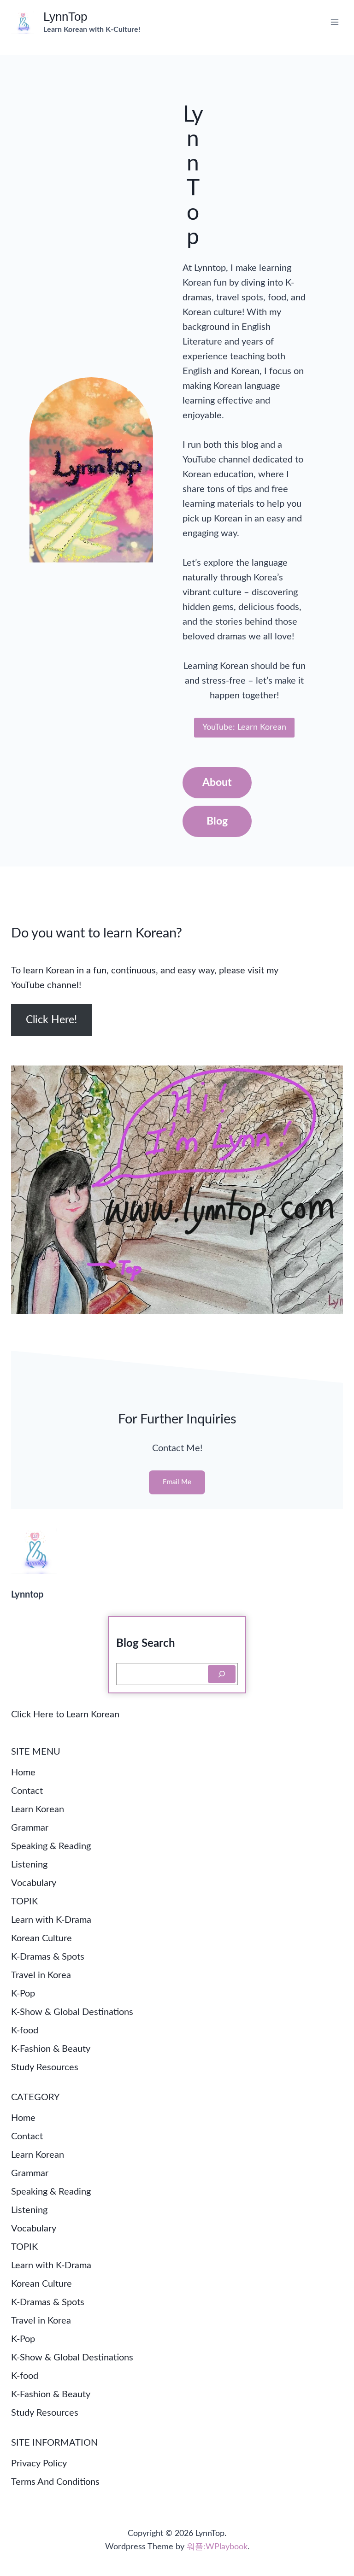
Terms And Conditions (55, 2482)
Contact (27, 1791)
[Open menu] (334, 22)
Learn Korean (38, 1809)
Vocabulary (34, 1883)
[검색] (222, 1674)
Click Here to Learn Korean (65, 1715)
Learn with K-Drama (51, 1920)
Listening (29, 1865)
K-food (25, 2031)
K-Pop (23, 1994)
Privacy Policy (39, 2464)
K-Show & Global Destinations (72, 2012)
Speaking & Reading (51, 1846)
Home (23, 1773)
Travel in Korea (41, 1975)
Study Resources (45, 2067)
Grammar (30, 1828)
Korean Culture (41, 1938)
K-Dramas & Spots (48, 1957)
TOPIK (24, 1902)
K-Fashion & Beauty (51, 2049)
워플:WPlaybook (217, 2547)
